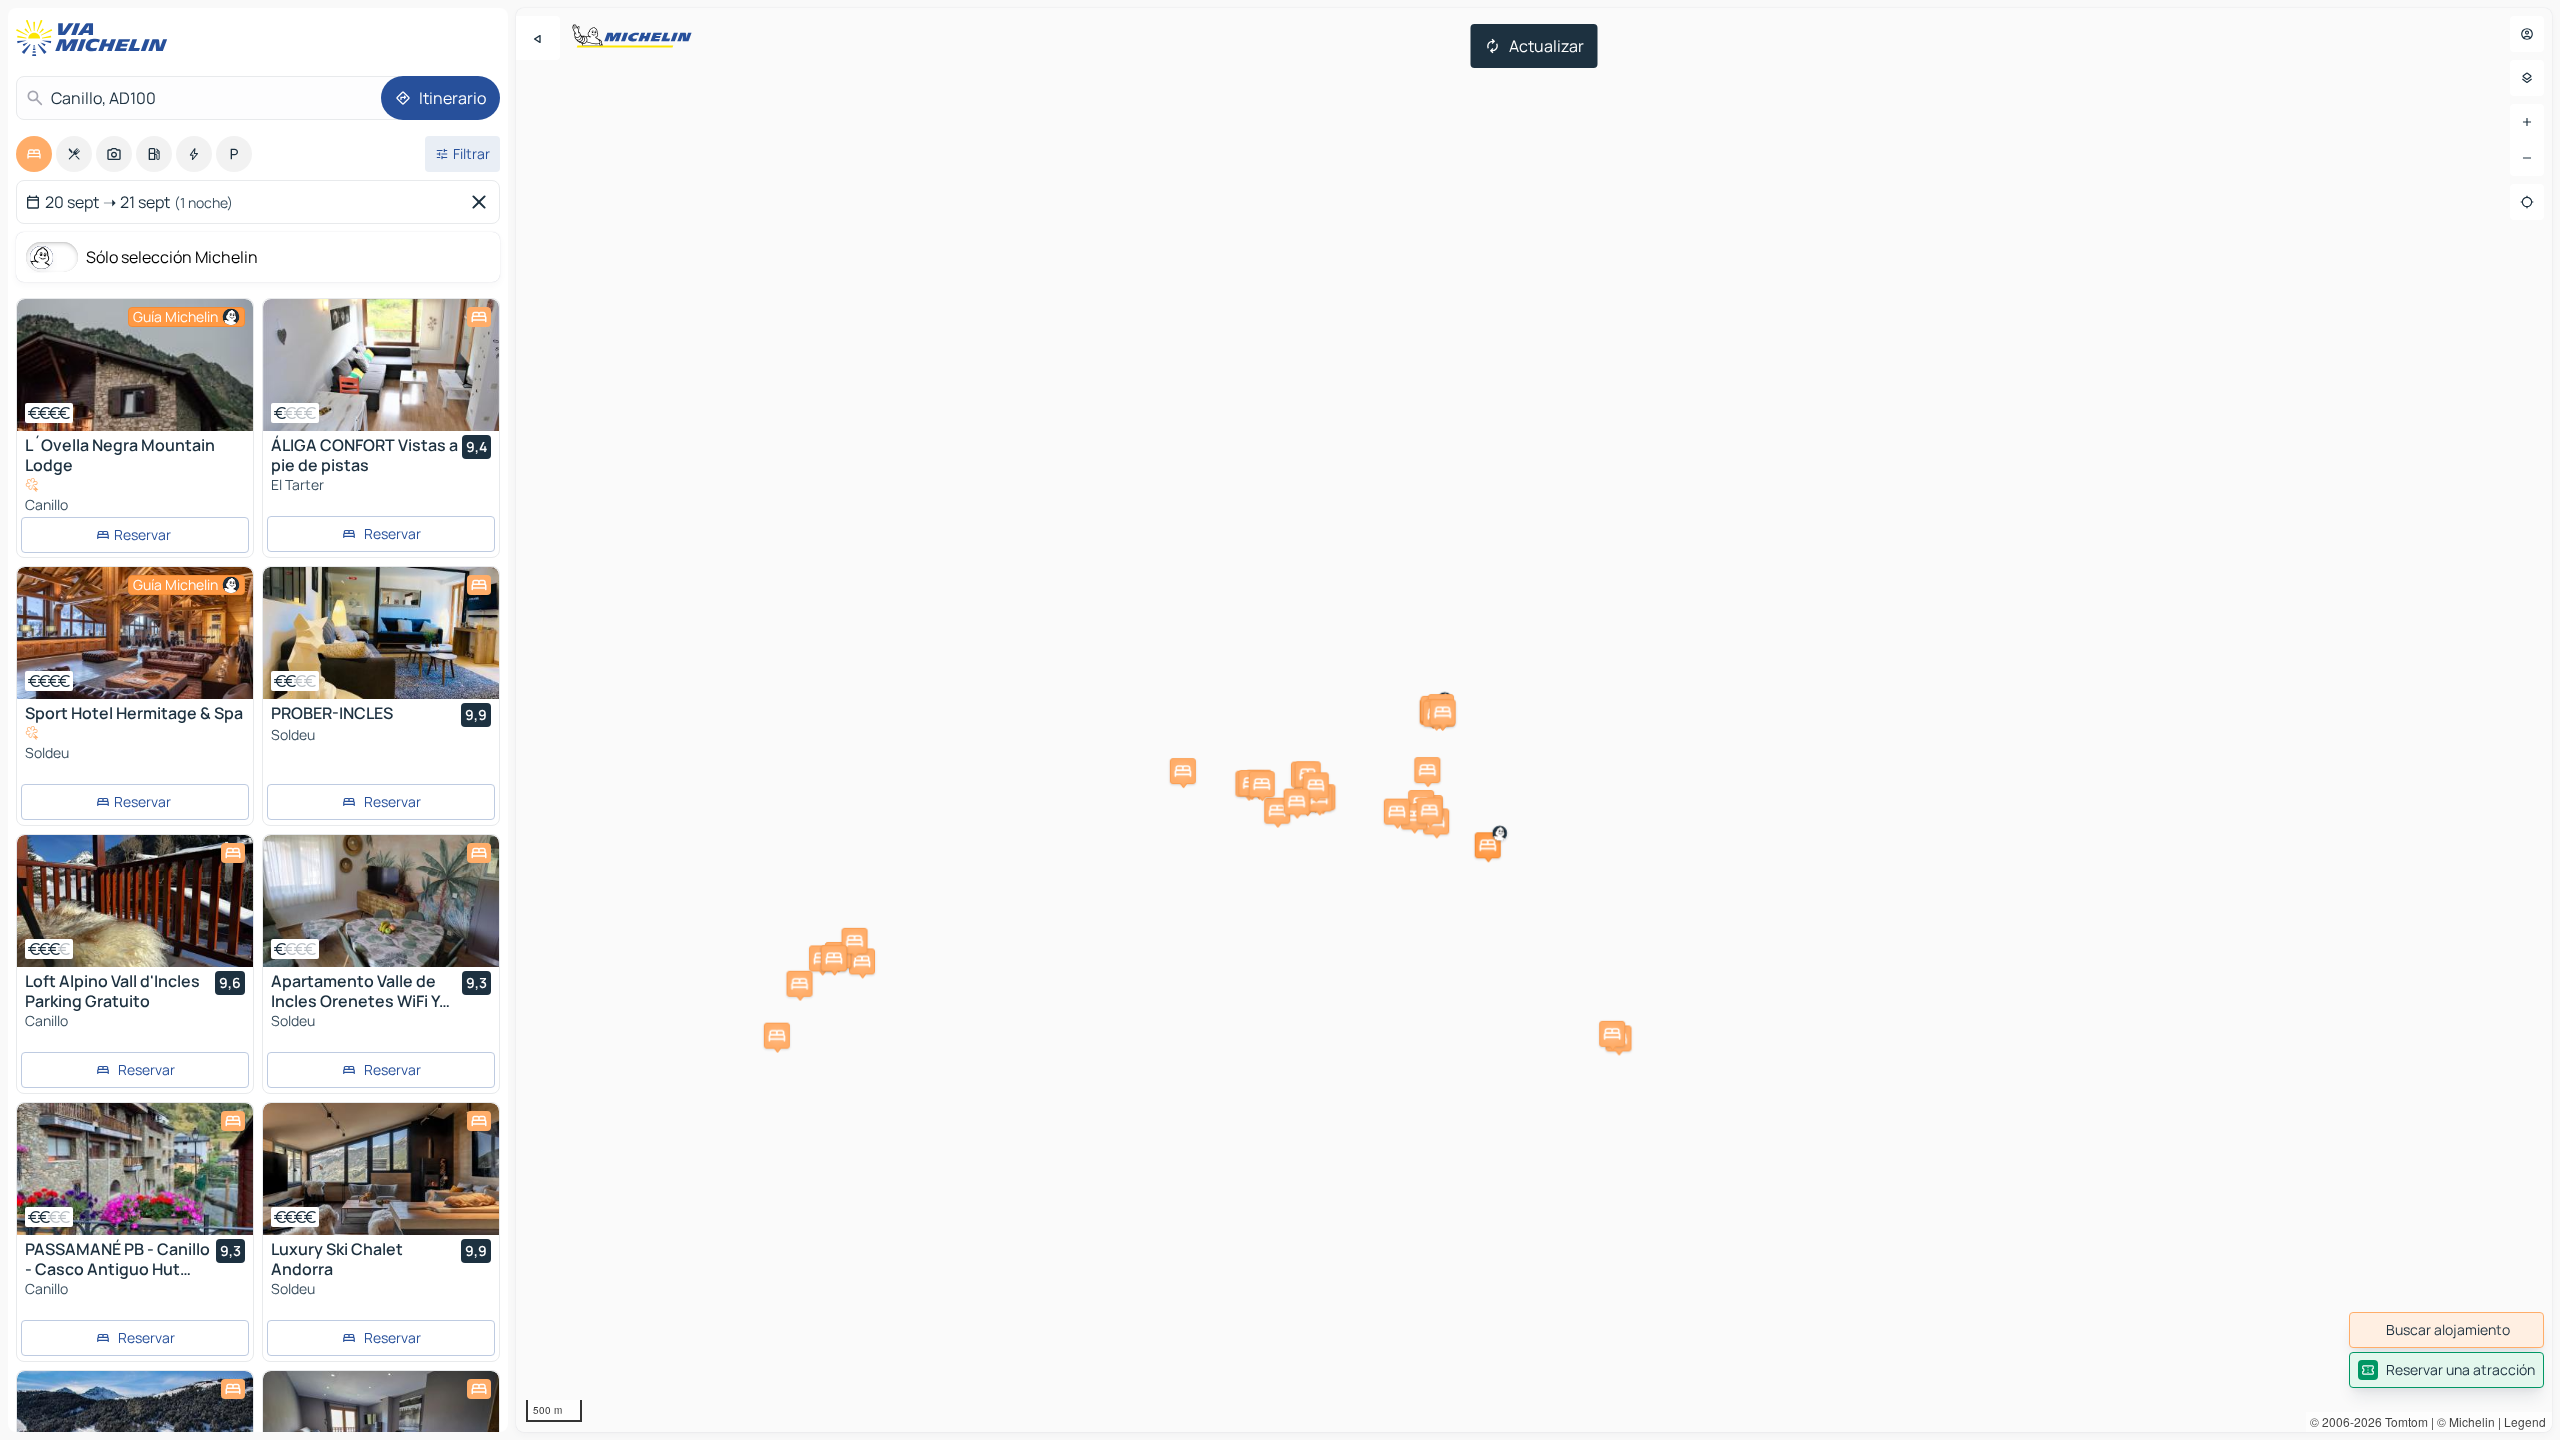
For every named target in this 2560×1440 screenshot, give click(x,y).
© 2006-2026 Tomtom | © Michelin (2402, 1421)
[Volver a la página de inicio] (96, 38)
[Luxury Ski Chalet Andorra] (381, 1169)
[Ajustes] (2527, 78)
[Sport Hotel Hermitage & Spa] (135, 633)
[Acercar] (2527, 122)
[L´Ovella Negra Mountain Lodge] (135, 365)
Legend (2525, 1421)
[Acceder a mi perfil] (2527, 34)
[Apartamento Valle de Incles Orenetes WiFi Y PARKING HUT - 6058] (381, 901)
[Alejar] (2527, 158)
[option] (34, 154)
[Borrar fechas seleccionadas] (483, 202)
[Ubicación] (2527, 202)
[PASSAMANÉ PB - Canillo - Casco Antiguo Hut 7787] (135, 1169)
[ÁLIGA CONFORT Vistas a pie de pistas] (381, 365)
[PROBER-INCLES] (381, 633)
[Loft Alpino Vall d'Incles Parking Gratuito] (135, 901)
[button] (1488, 845)
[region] (1534, 720)
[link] (2446, 1330)
